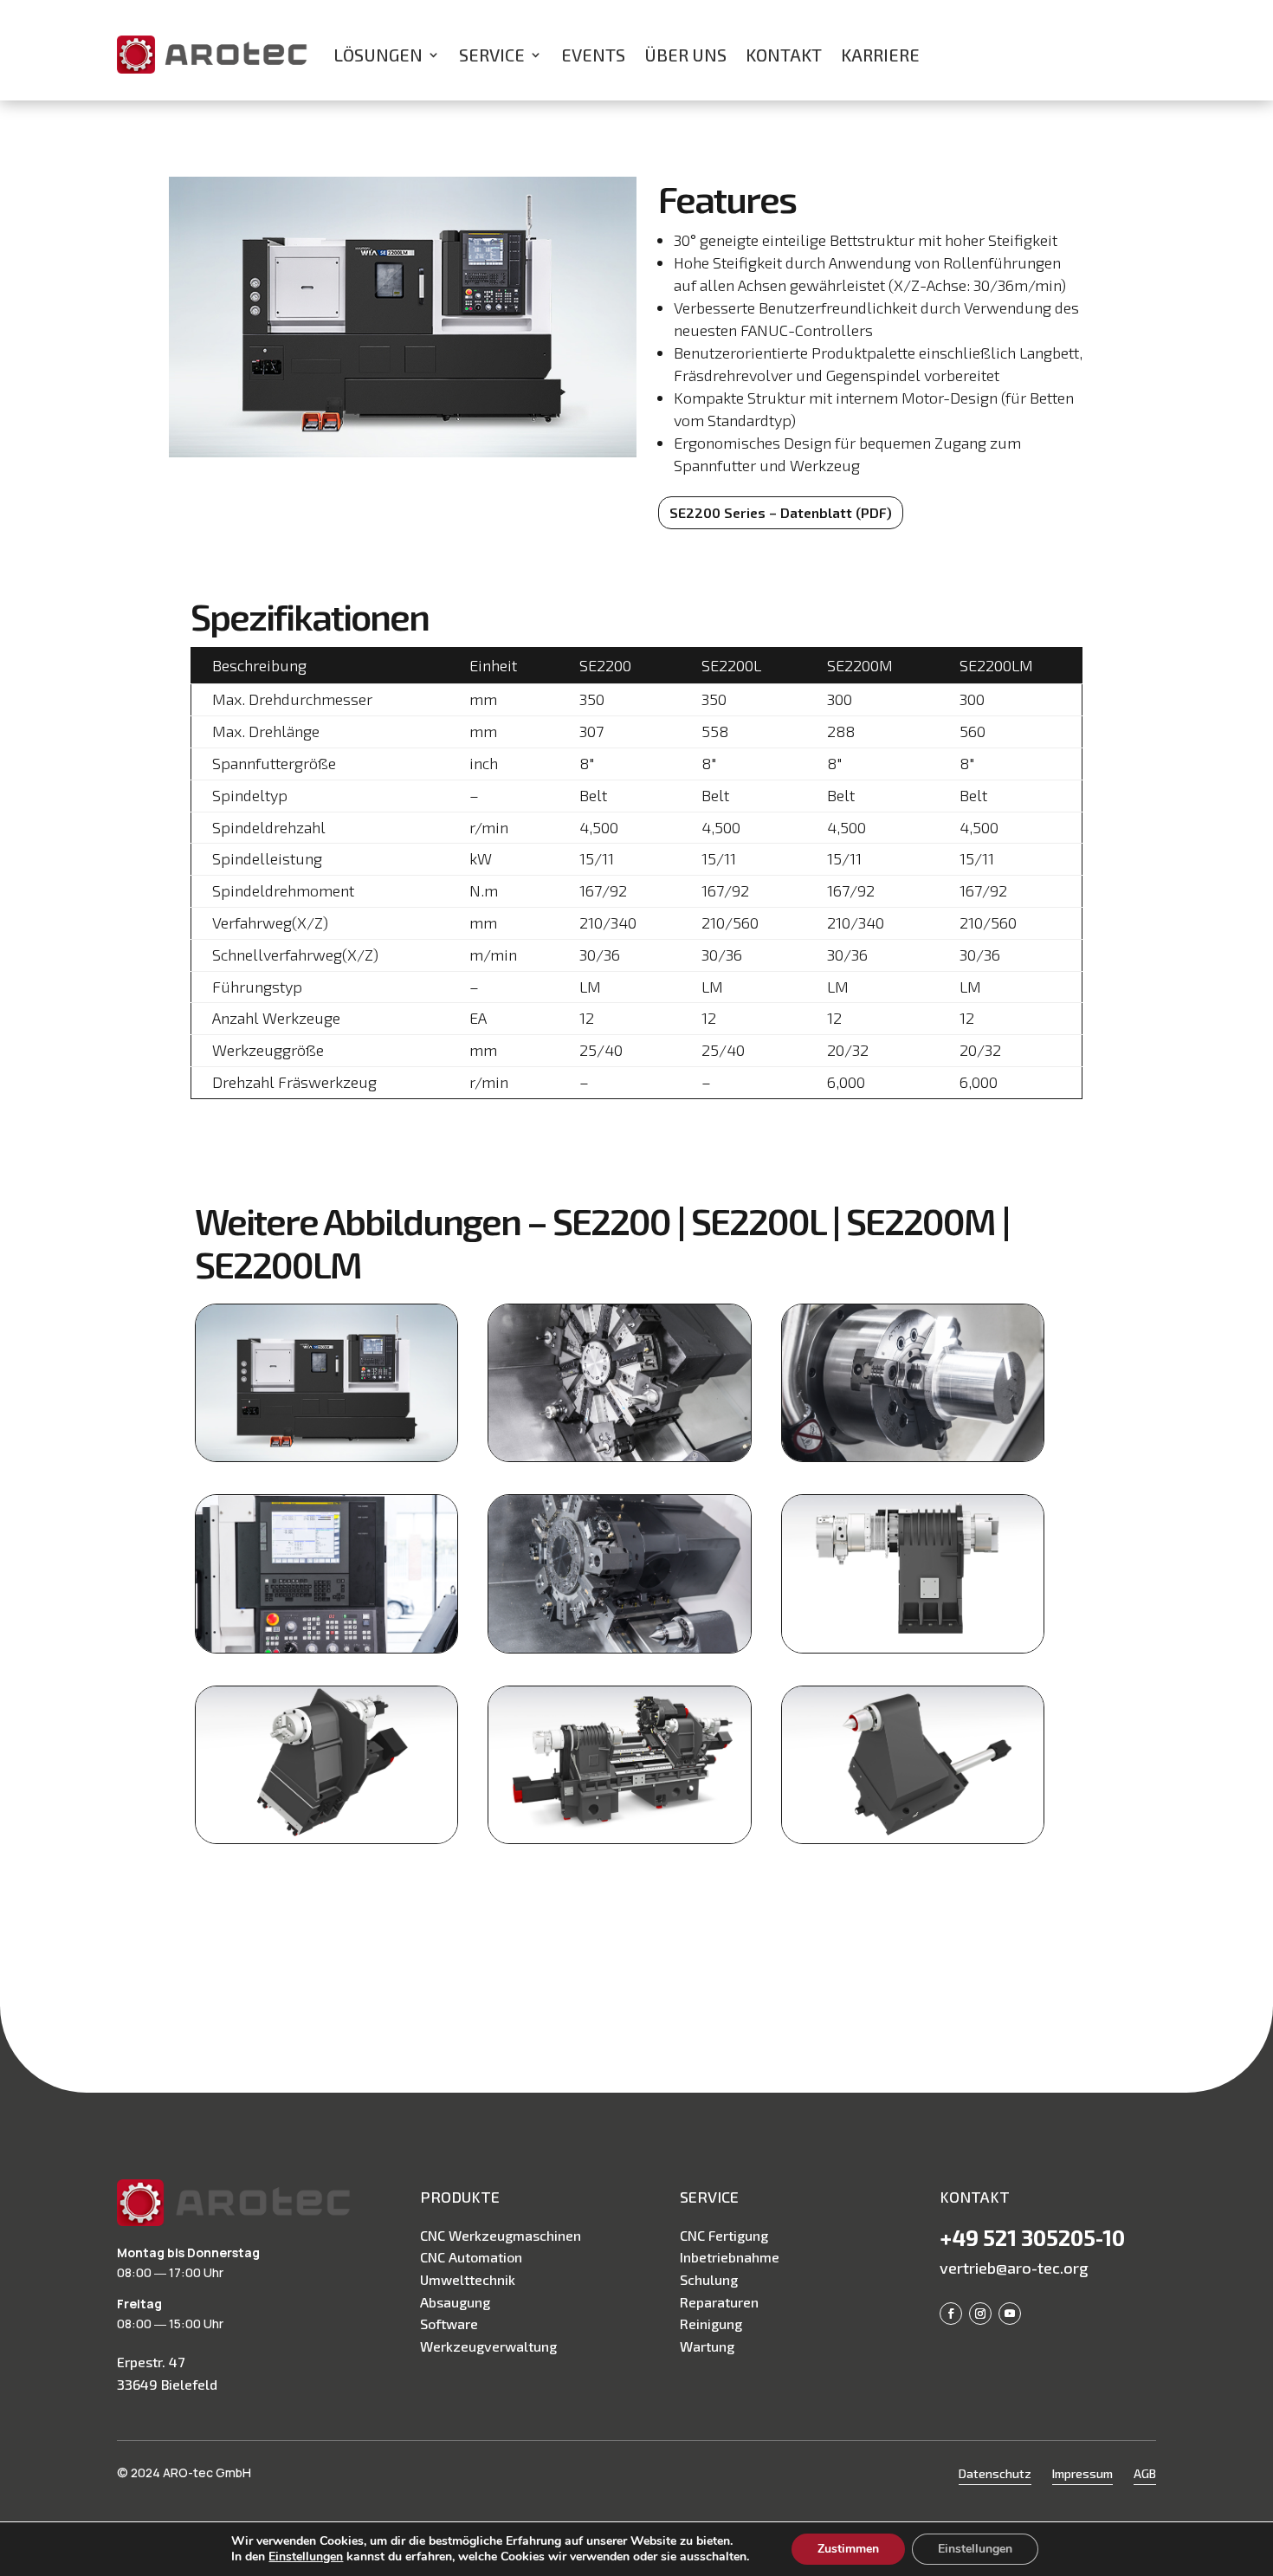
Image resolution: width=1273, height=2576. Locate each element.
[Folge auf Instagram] (980, 2314)
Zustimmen (848, 2549)
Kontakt (784, 55)
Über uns (685, 55)
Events (593, 55)
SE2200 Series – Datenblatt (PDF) (781, 512)
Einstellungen (306, 2557)
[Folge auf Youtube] (1010, 2314)
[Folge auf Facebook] (951, 2314)
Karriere (880, 55)
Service (492, 55)
